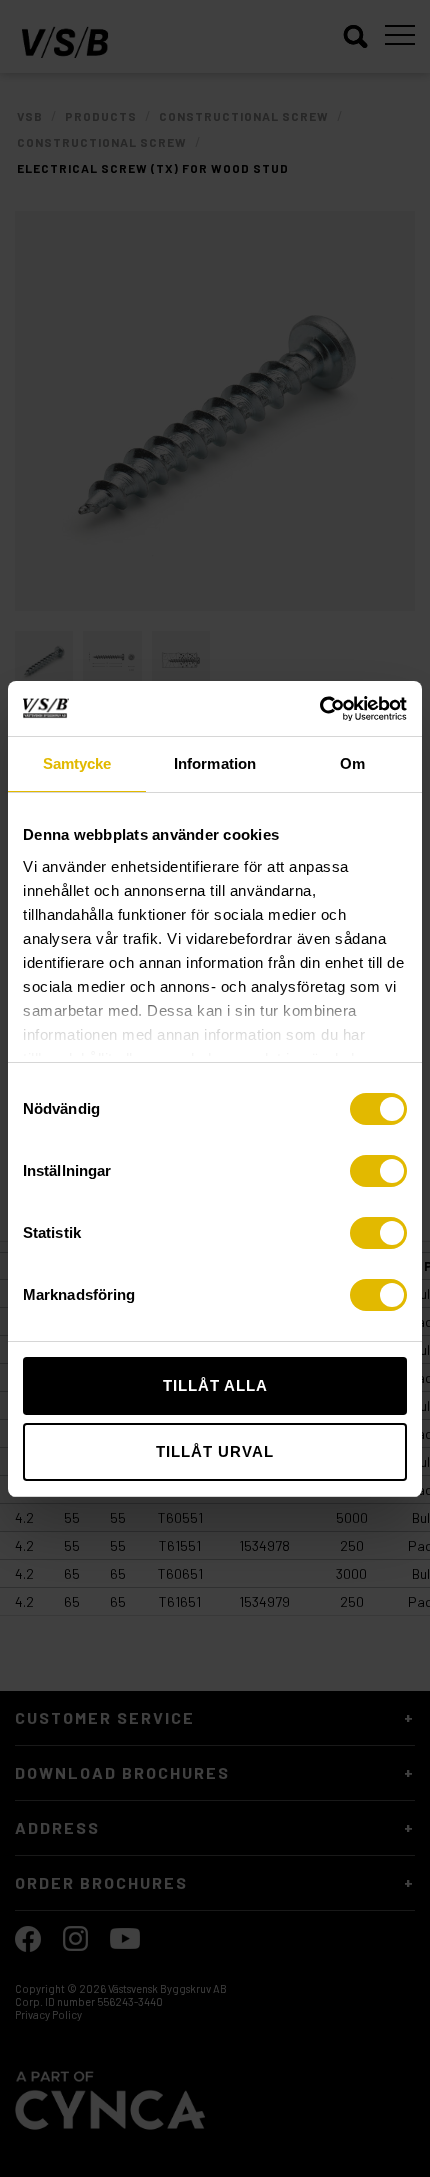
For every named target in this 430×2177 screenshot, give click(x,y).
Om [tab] (352, 763)
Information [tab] (215, 763)
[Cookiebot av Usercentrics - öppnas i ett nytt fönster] (319, 709)
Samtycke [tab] (77, 763)
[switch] (378, 1171)
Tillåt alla (215, 1385)
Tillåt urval (215, 1451)
